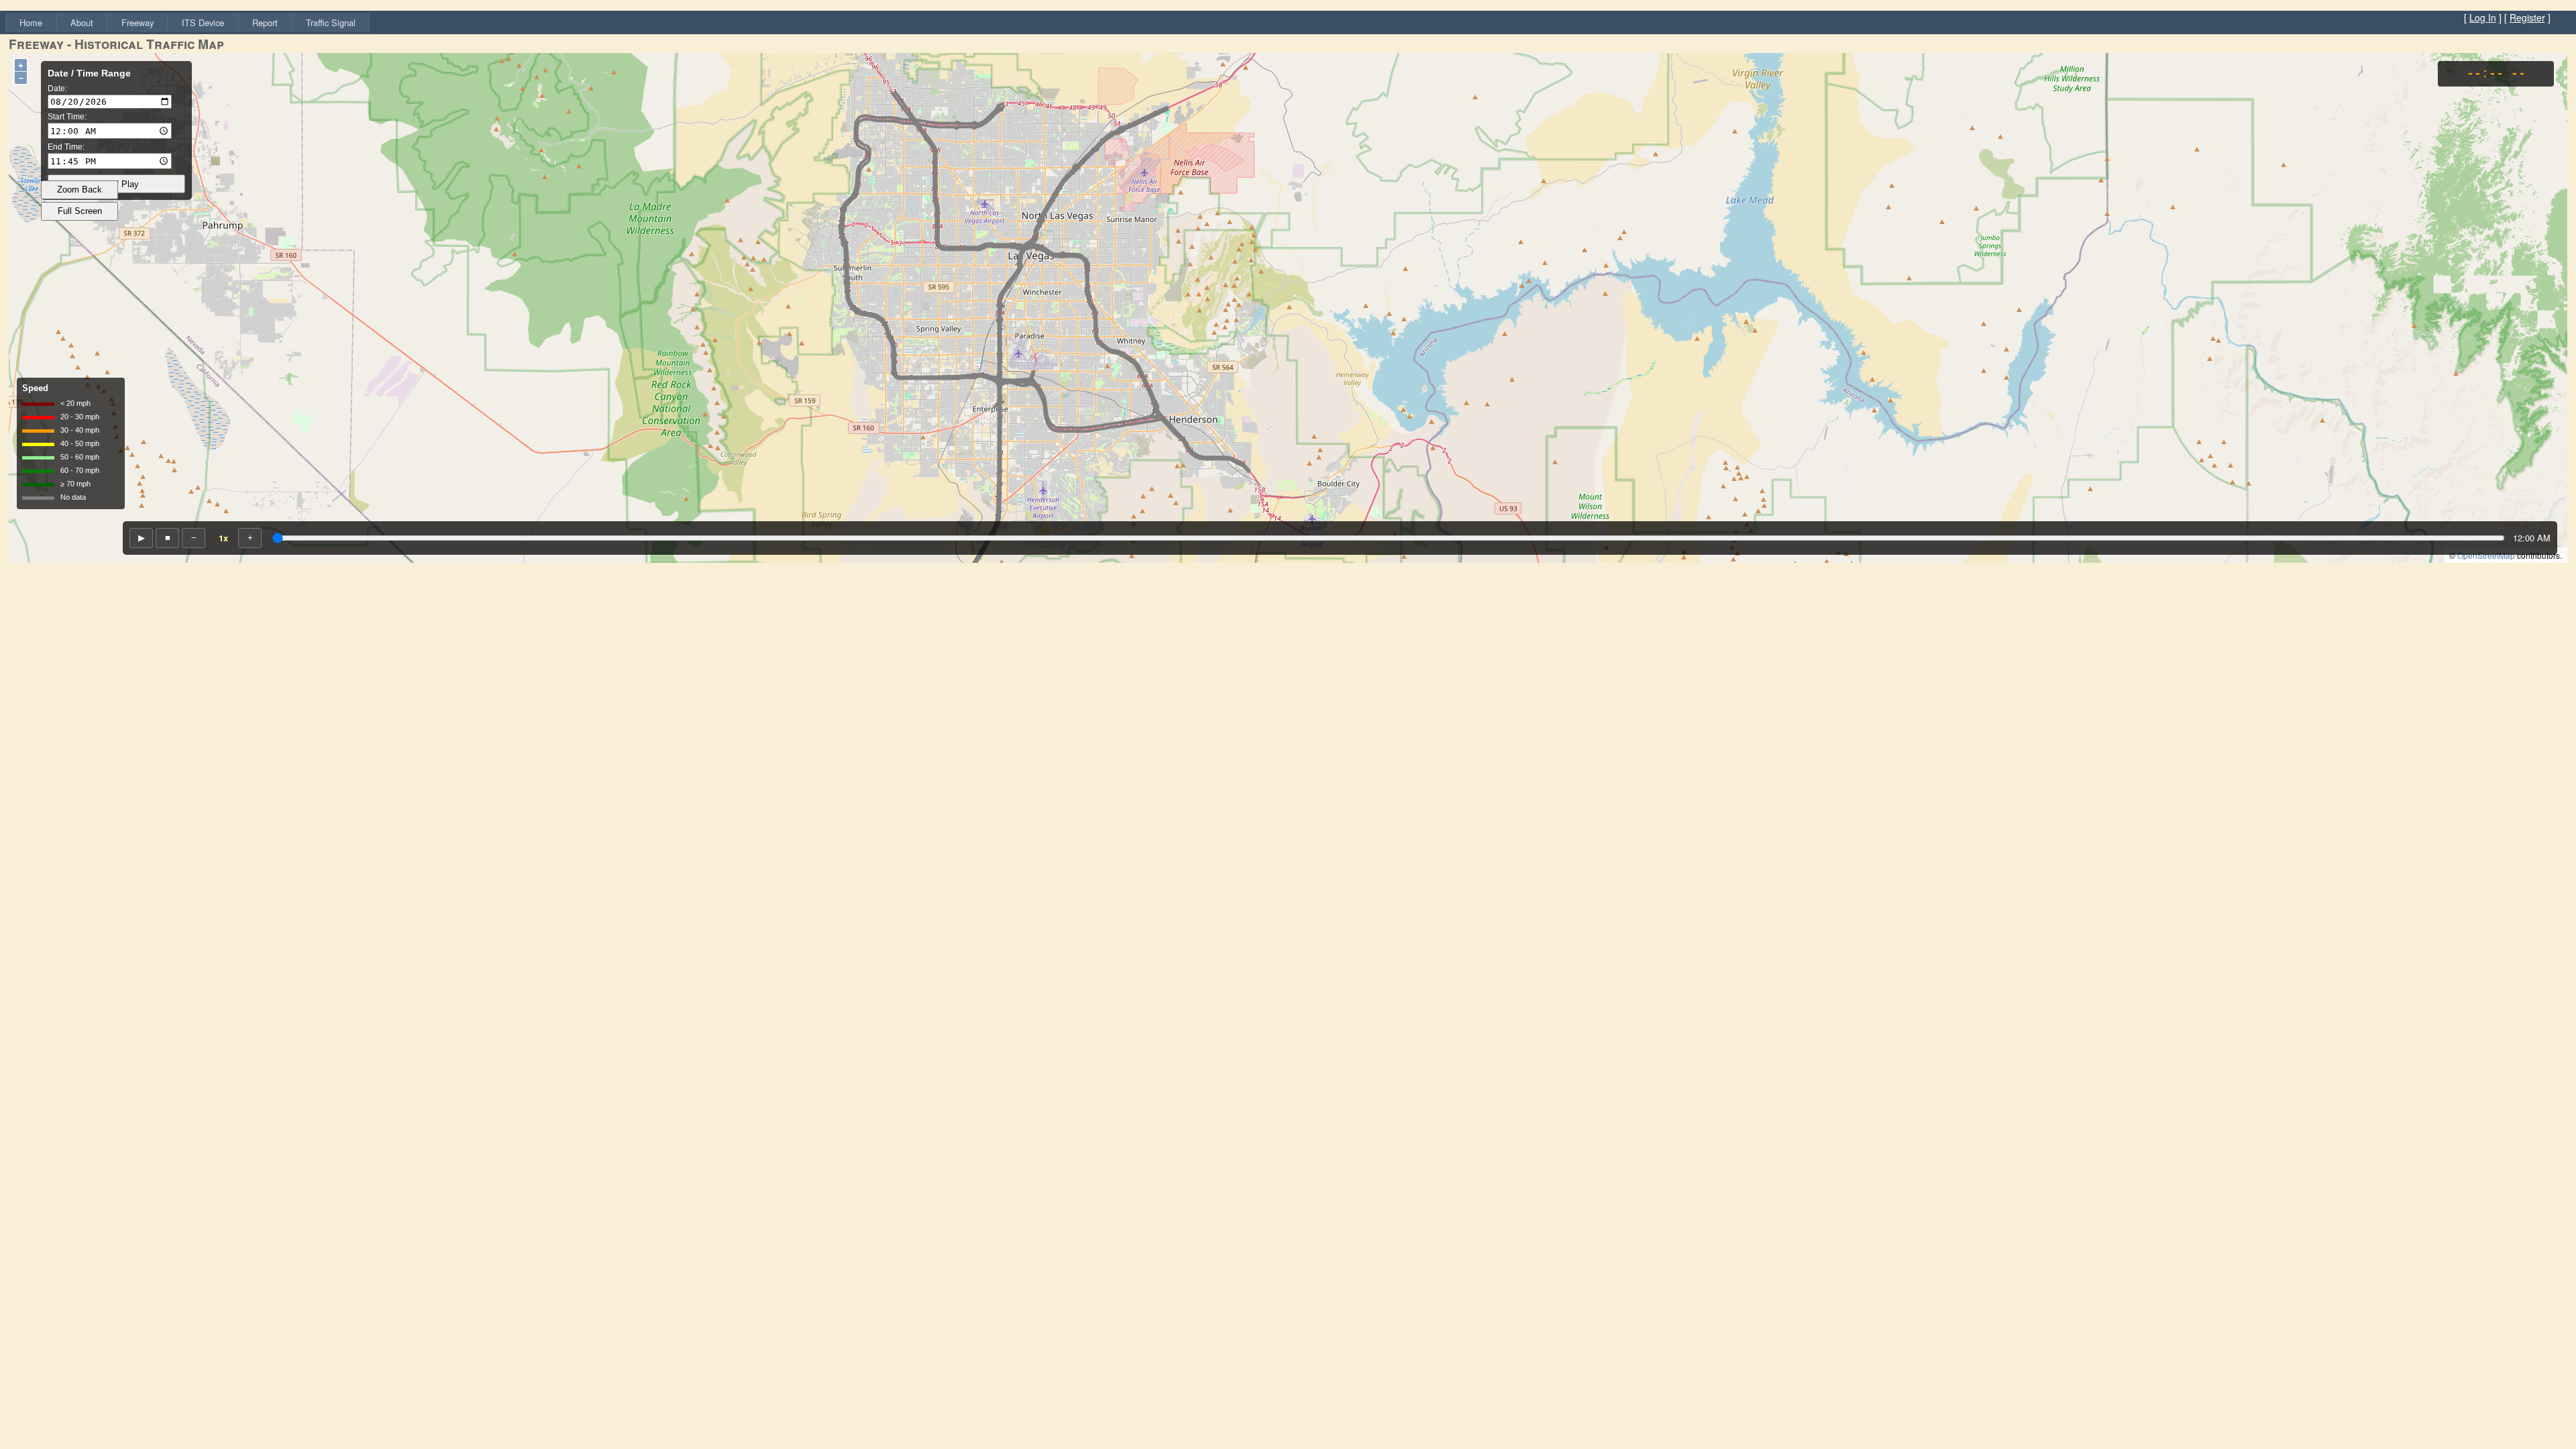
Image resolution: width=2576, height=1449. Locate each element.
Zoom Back (79, 190)
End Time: (66, 147)
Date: (57, 89)
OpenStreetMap (2486, 555)
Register (2527, 17)
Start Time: (67, 117)
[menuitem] (31, 22)
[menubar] (187, 22)
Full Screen (80, 211)
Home (31, 22)
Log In (2483, 17)
